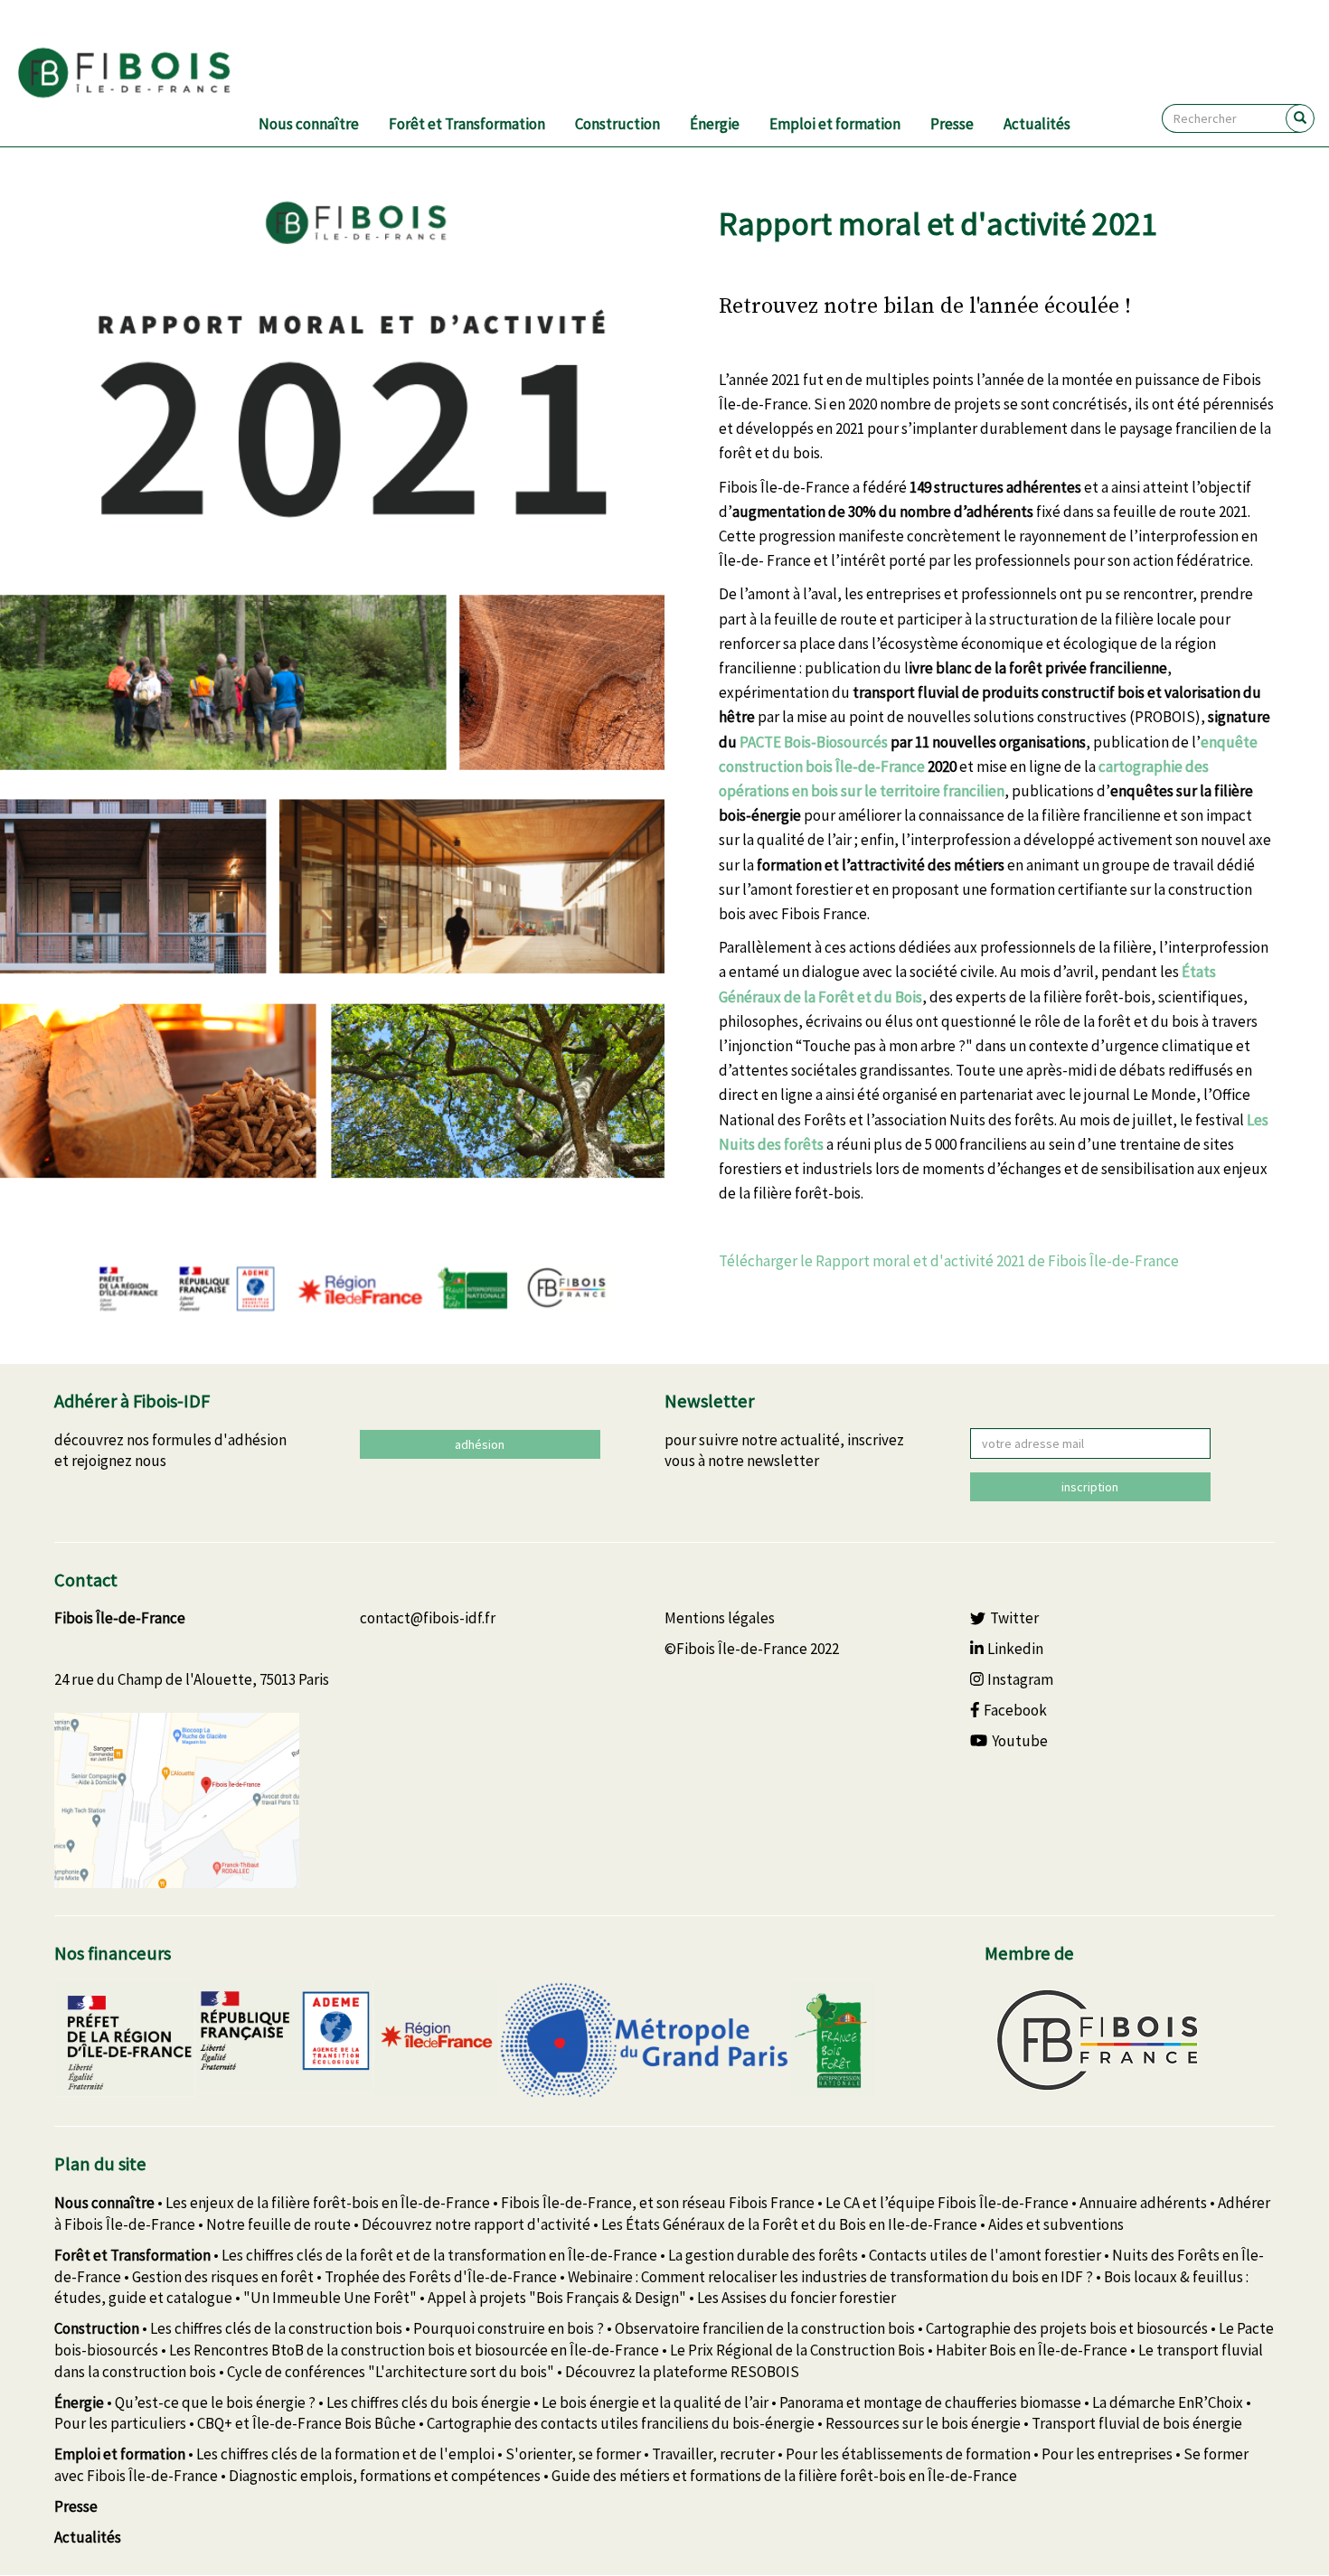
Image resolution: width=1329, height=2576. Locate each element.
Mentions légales (720, 1618)
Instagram (1020, 1679)
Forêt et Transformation (467, 124)
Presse (952, 124)
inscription (1090, 1487)
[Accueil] (146, 73)
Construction (617, 124)
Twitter (1014, 1618)
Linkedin (1015, 1649)
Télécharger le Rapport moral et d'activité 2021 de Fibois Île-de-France (949, 1261)
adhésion (480, 1444)
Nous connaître (309, 124)
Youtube (1020, 1741)
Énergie (715, 124)
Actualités (1037, 124)
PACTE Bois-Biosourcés (814, 742)
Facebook (1015, 1710)
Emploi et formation (835, 124)
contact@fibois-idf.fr (428, 1618)
